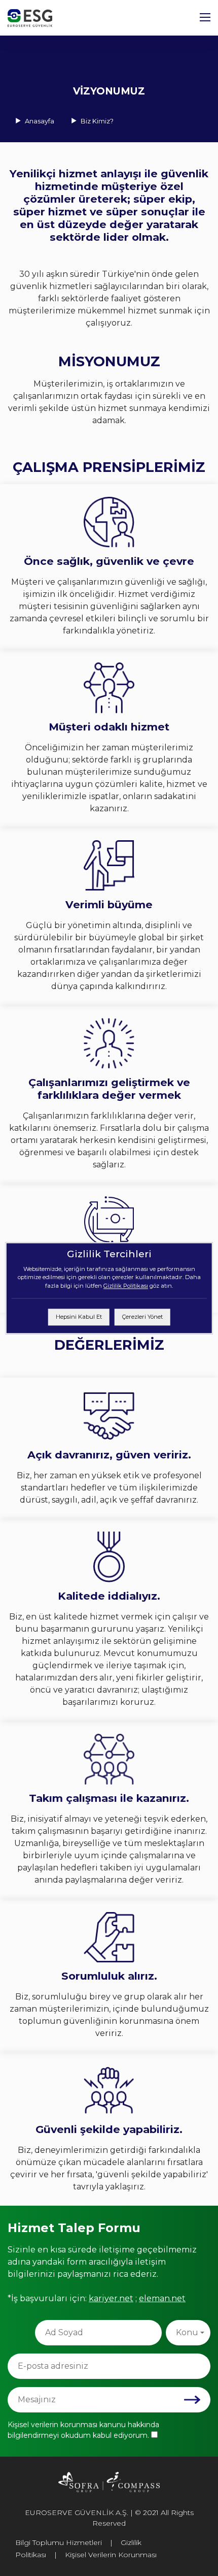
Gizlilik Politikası (126, 1286)
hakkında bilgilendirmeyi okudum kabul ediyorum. (83, 2430)
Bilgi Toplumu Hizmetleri (59, 2542)
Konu (187, 2332)
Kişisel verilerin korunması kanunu (68, 2425)
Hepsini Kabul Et (79, 1317)
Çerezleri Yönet (142, 1317)
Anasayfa (40, 121)
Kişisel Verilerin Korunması (111, 2555)
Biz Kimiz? (96, 121)
